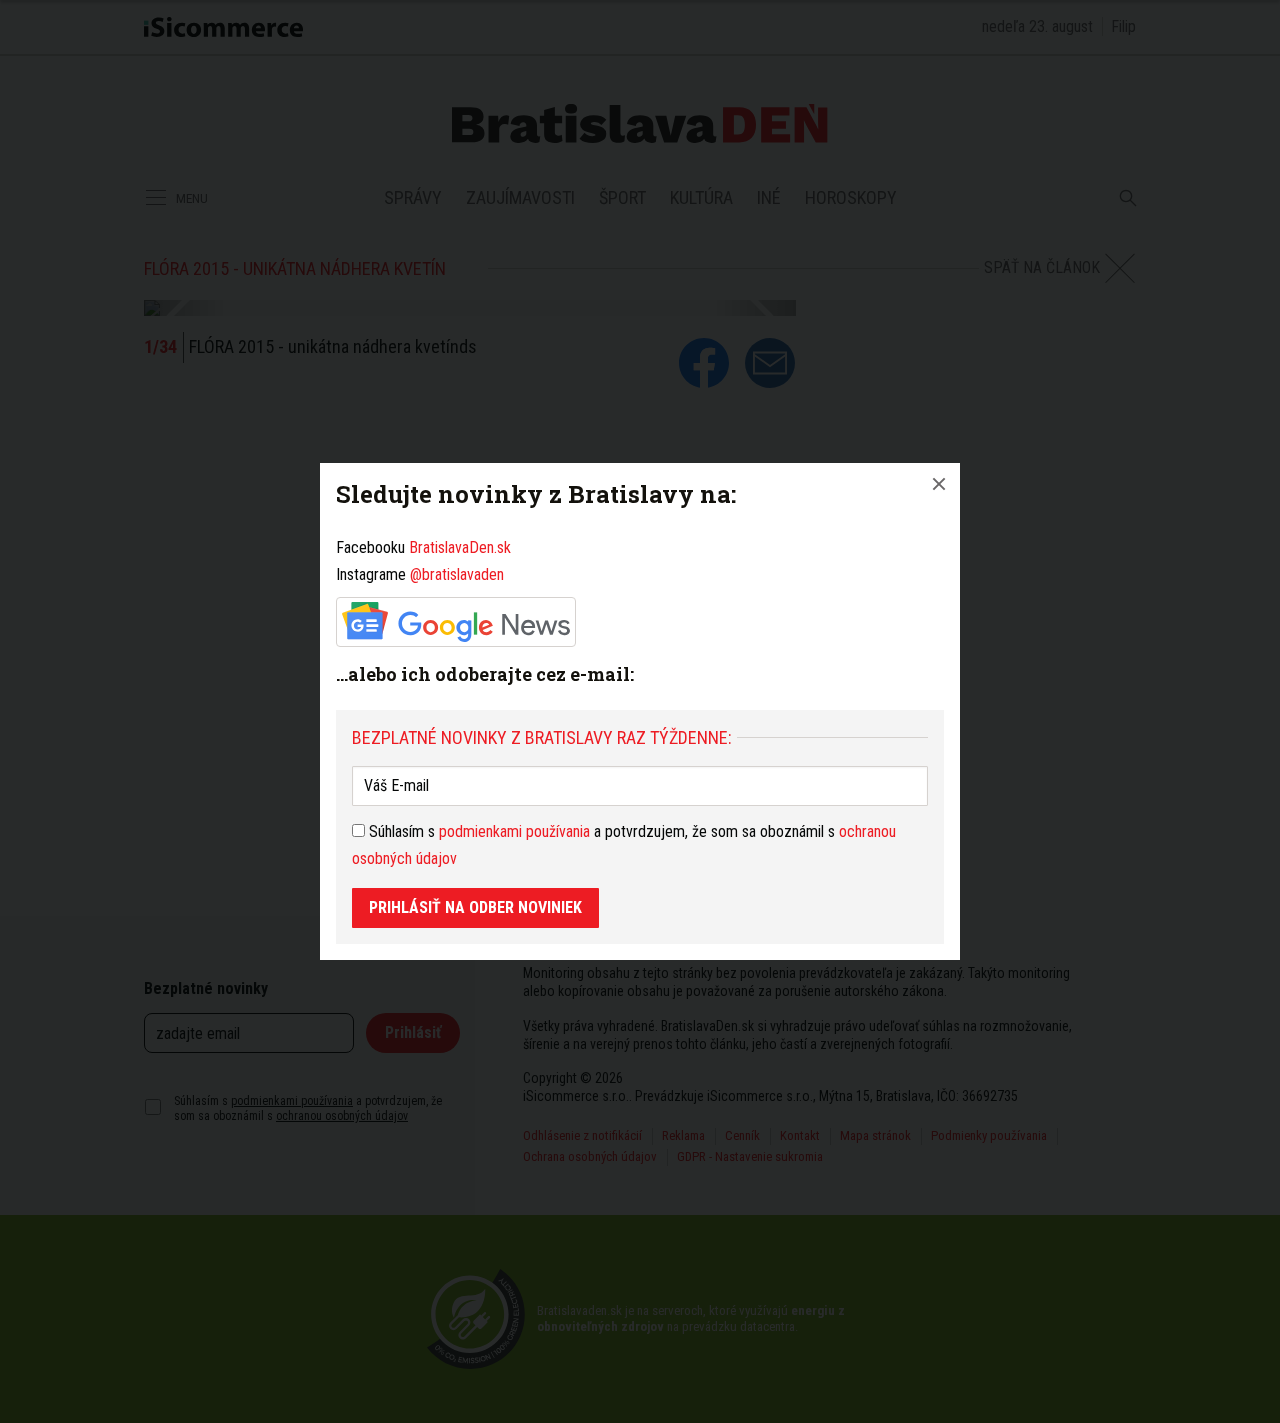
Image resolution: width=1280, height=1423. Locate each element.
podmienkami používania (514, 831)
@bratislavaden (457, 574)
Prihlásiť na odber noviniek (475, 907)
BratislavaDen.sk (460, 547)
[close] (939, 484)
